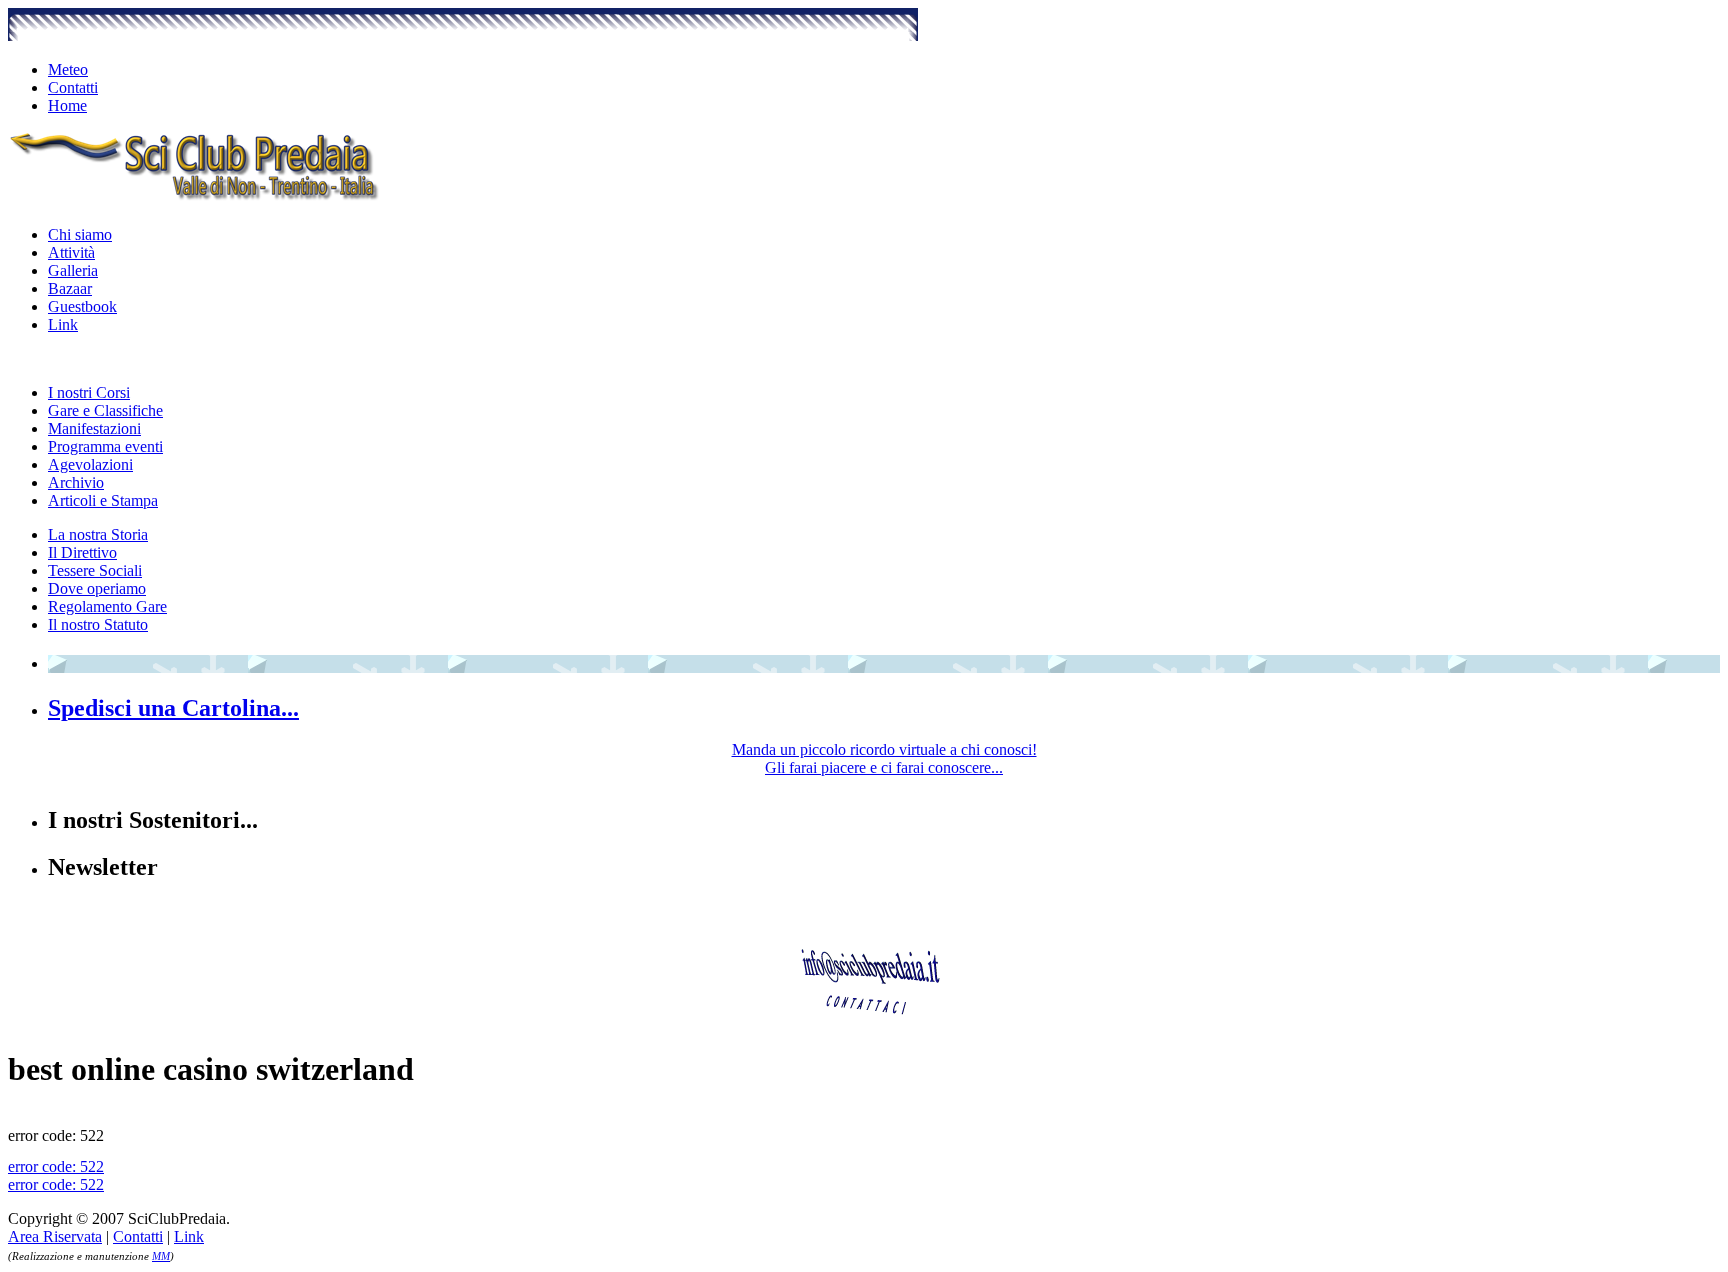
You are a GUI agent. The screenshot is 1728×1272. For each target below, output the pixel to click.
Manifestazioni (94, 428)
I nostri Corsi (89, 392)
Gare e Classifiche (105, 410)
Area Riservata (55, 1236)
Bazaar (70, 288)
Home (67, 105)
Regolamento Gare (107, 606)
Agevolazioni (90, 464)
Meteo (68, 69)
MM (161, 1256)
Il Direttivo (82, 552)
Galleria (73, 270)
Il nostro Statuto (98, 624)
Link (63, 324)
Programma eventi (105, 446)
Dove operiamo (97, 588)
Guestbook (82, 306)
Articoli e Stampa (103, 500)
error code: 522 (56, 1166)
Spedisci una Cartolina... (173, 708)
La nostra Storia (98, 534)
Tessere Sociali (95, 570)
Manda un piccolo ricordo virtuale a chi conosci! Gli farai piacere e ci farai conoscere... (884, 758)
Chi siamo (80, 234)
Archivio (76, 482)
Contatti (73, 87)
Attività (71, 252)
